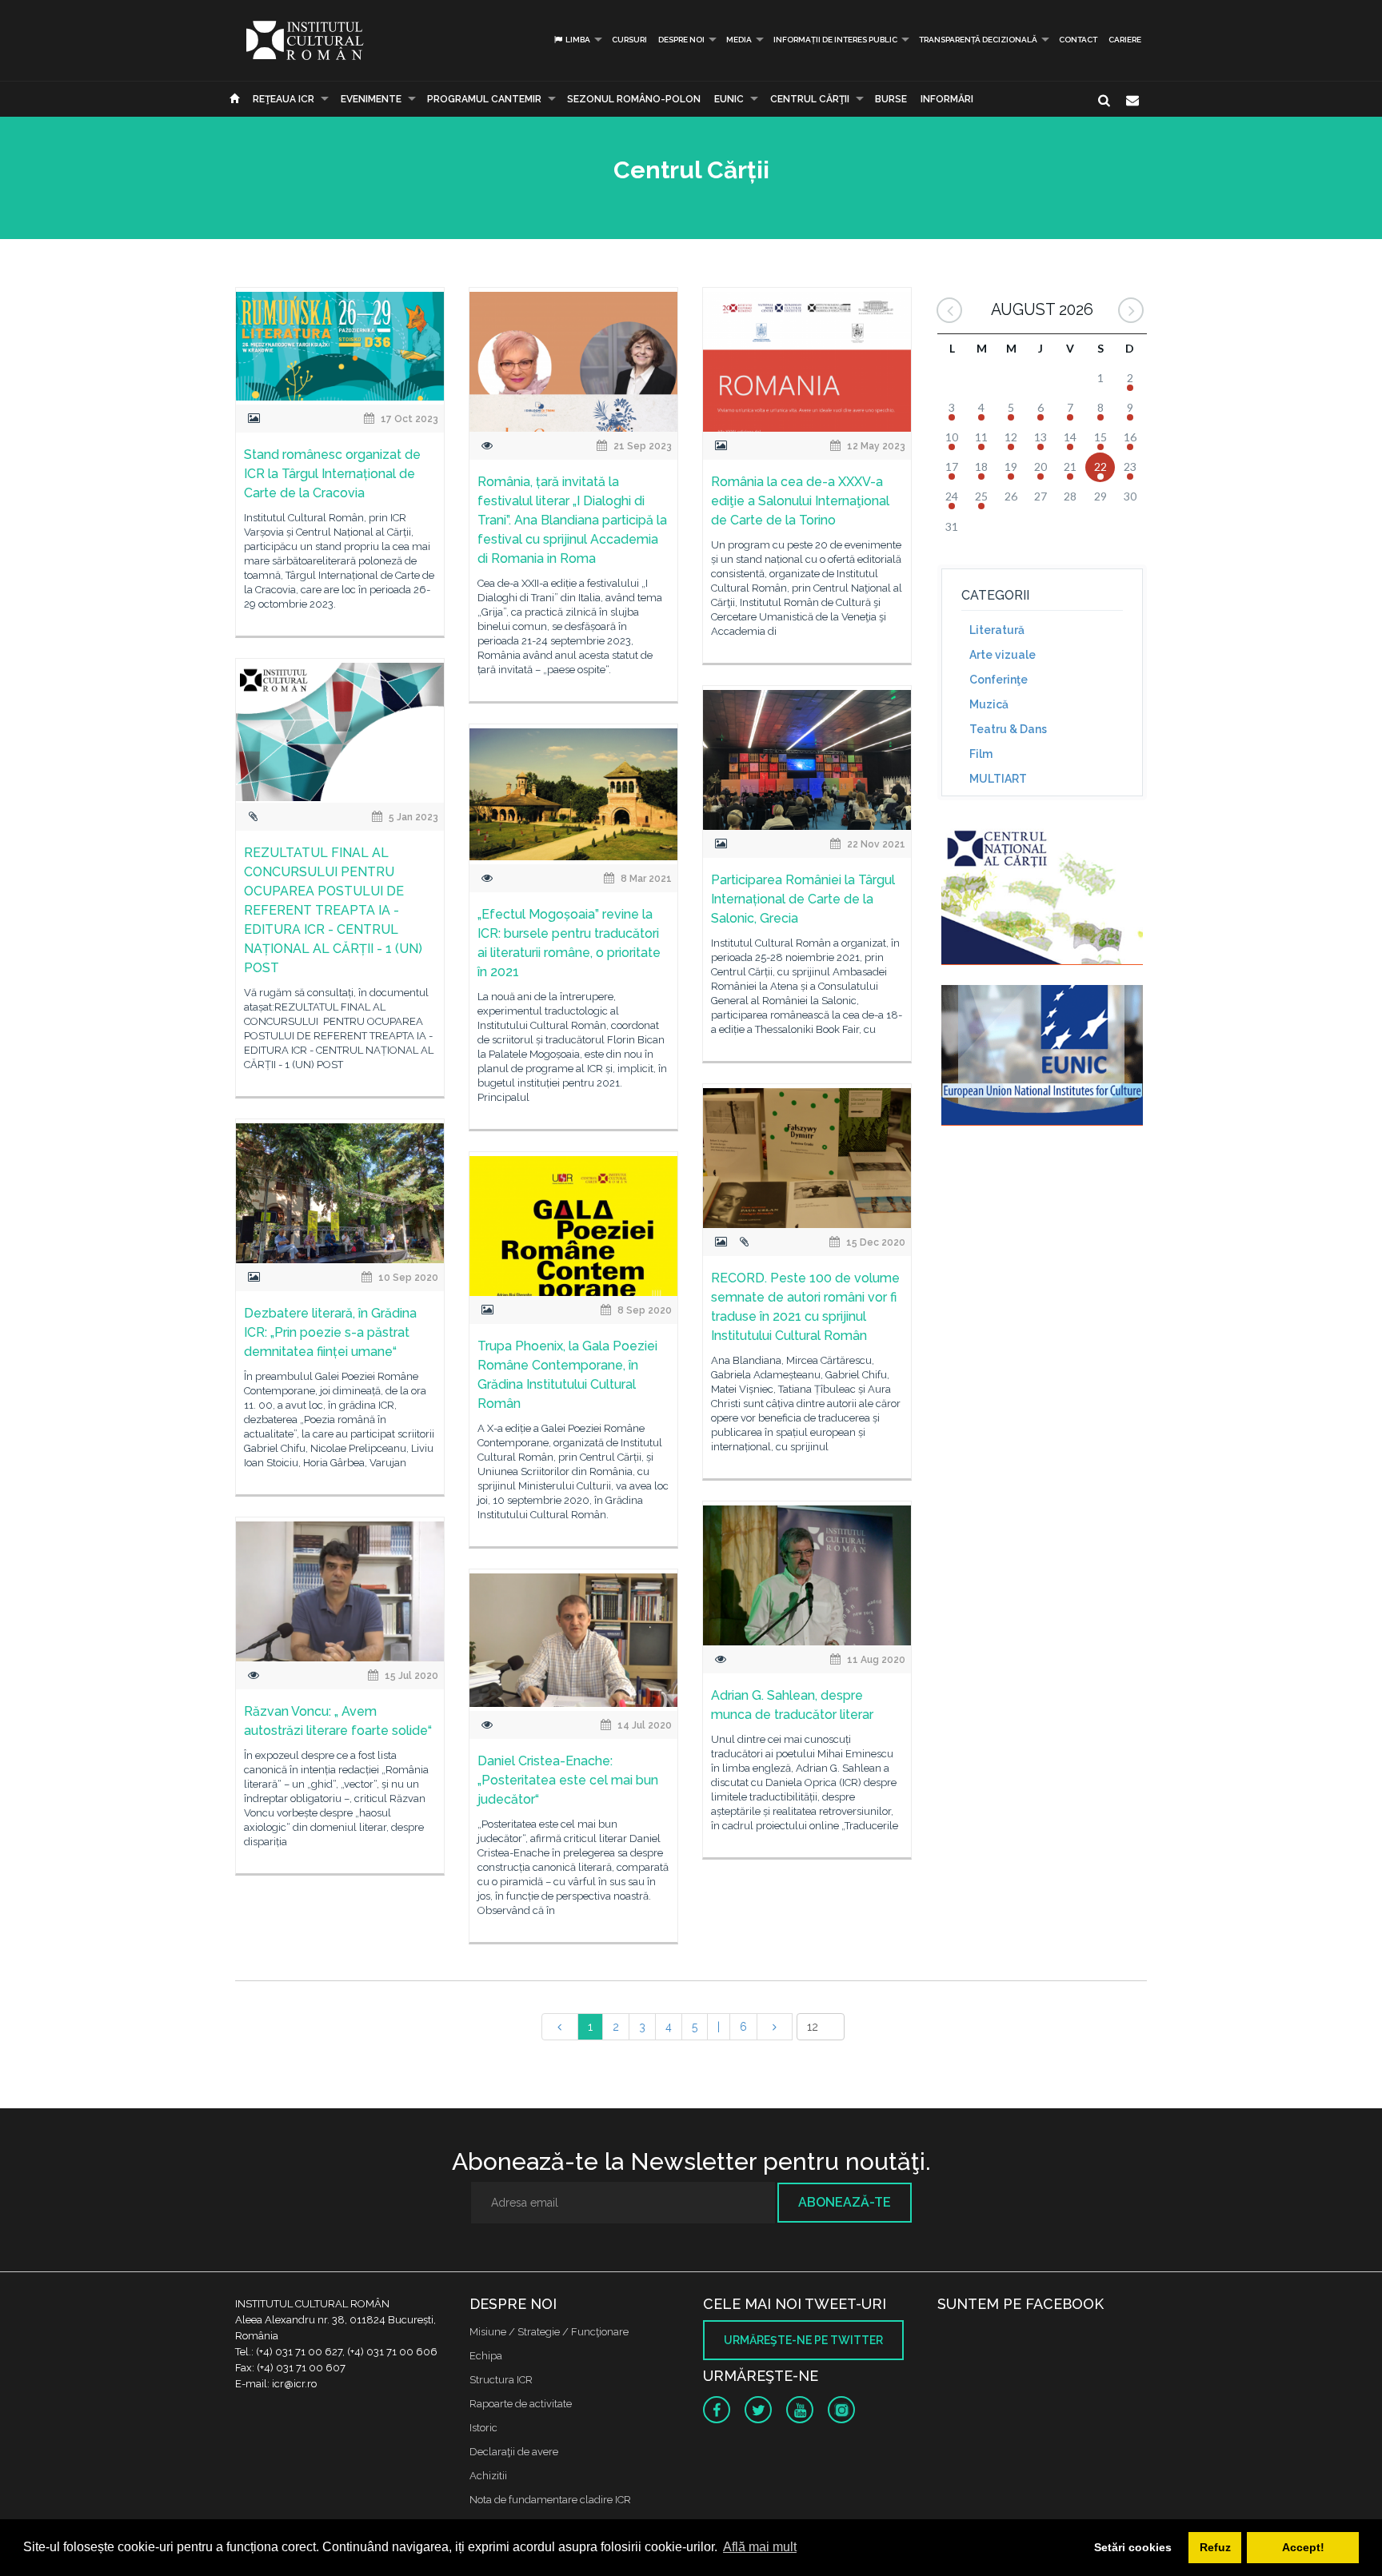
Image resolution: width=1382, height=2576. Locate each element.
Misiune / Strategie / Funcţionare (549, 2332)
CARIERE (1125, 40)
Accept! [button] (1303, 2547)
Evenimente (371, 99)
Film (981, 754)
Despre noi (681, 40)
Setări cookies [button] (1133, 2547)
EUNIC (729, 99)
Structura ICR (501, 2380)
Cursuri (629, 40)
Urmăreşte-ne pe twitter (803, 2340)
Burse (891, 99)
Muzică (989, 704)
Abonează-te (845, 2202)
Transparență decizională (978, 40)
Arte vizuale (1003, 655)
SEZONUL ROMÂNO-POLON (634, 99)
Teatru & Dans (1008, 729)
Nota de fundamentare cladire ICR (550, 2500)
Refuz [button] (1215, 2547)
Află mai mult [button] (760, 2547)
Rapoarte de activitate (521, 2404)
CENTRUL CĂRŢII (810, 99)
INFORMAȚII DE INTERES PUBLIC (835, 40)
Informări (947, 99)
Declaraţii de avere (514, 2452)
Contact (1078, 40)
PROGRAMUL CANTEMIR (484, 99)
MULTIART (998, 779)
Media (739, 40)
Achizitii (488, 2476)
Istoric (483, 2428)
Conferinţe (999, 680)
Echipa (486, 2356)
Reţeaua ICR (284, 99)
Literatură (997, 630)
